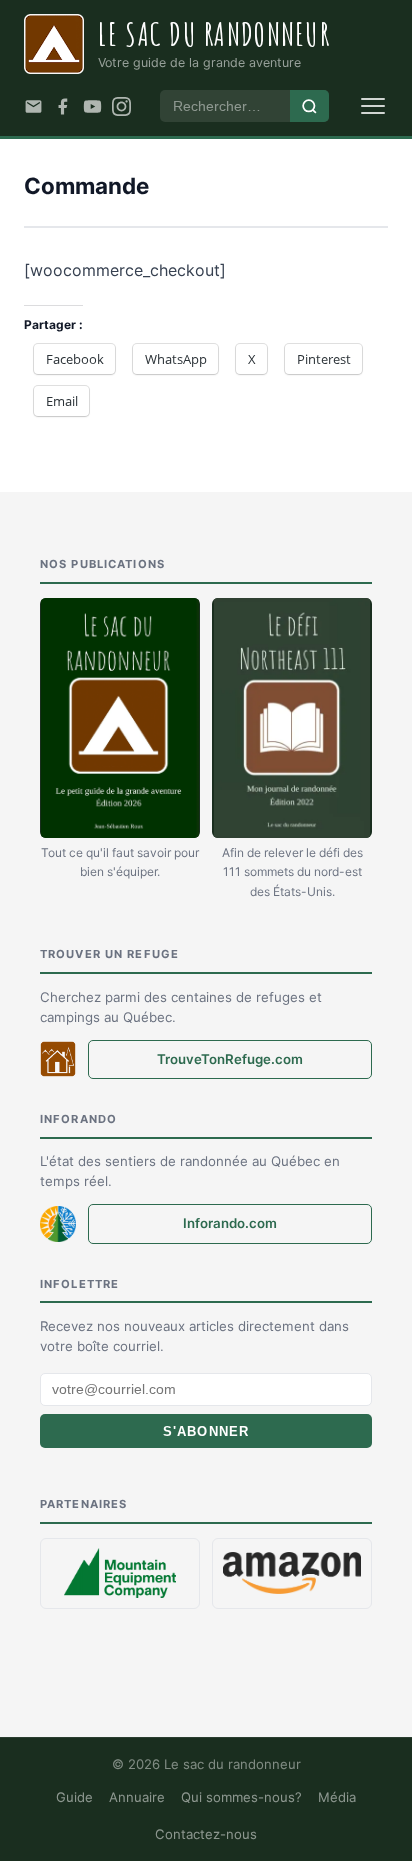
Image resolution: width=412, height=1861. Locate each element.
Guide (74, 1797)
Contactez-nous (206, 1834)
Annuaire (137, 1797)
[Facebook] (62, 106)
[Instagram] (121, 106)
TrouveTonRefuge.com (230, 1059)
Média (337, 1797)
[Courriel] (33, 106)
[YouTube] (92, 106)
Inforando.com (230, 1223)
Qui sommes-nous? (241, 1797)
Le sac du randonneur (214, 33)
